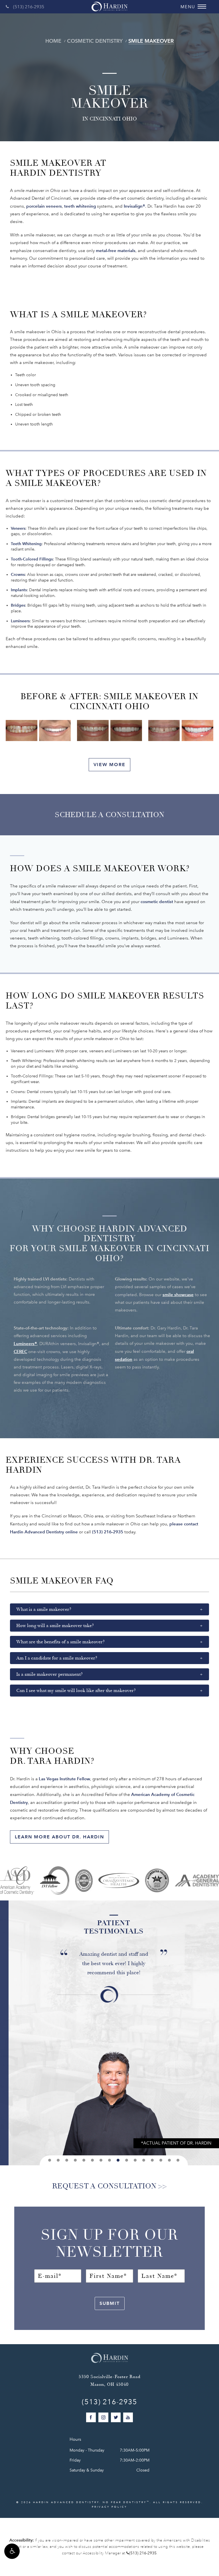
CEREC (20, 1352)
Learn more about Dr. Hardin (59, 1837)
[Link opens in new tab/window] (17, 1880)
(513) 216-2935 (29, 7)
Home (53, 41)
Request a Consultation (104, 2186)
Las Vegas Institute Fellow (64, 1779)
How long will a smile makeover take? (55, 1626)
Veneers (18, 528)
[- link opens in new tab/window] (157, 1880)
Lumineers (20, 621)
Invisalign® (134, 206)
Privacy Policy (109, 2507)
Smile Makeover (151, 41)
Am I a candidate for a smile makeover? (57, 1658)
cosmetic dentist (157, 902)
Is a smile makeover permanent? (49, 1674)
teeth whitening (80, 206)
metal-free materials (116, 250)
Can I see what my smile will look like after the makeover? (76, 1691)
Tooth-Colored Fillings (32, 559)
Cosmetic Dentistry (95, 41)
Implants (19, 590)
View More (109, 765)
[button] (12, 2551)
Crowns (18, 575)
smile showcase (178, 1295)
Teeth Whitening (26, 544)
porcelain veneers (44, 206)
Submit (110, 2303)
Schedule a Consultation (109, 815)
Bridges (18, 605)
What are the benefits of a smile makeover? (60, 1642)
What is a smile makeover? (44, 1609)
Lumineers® (25, 1344)
